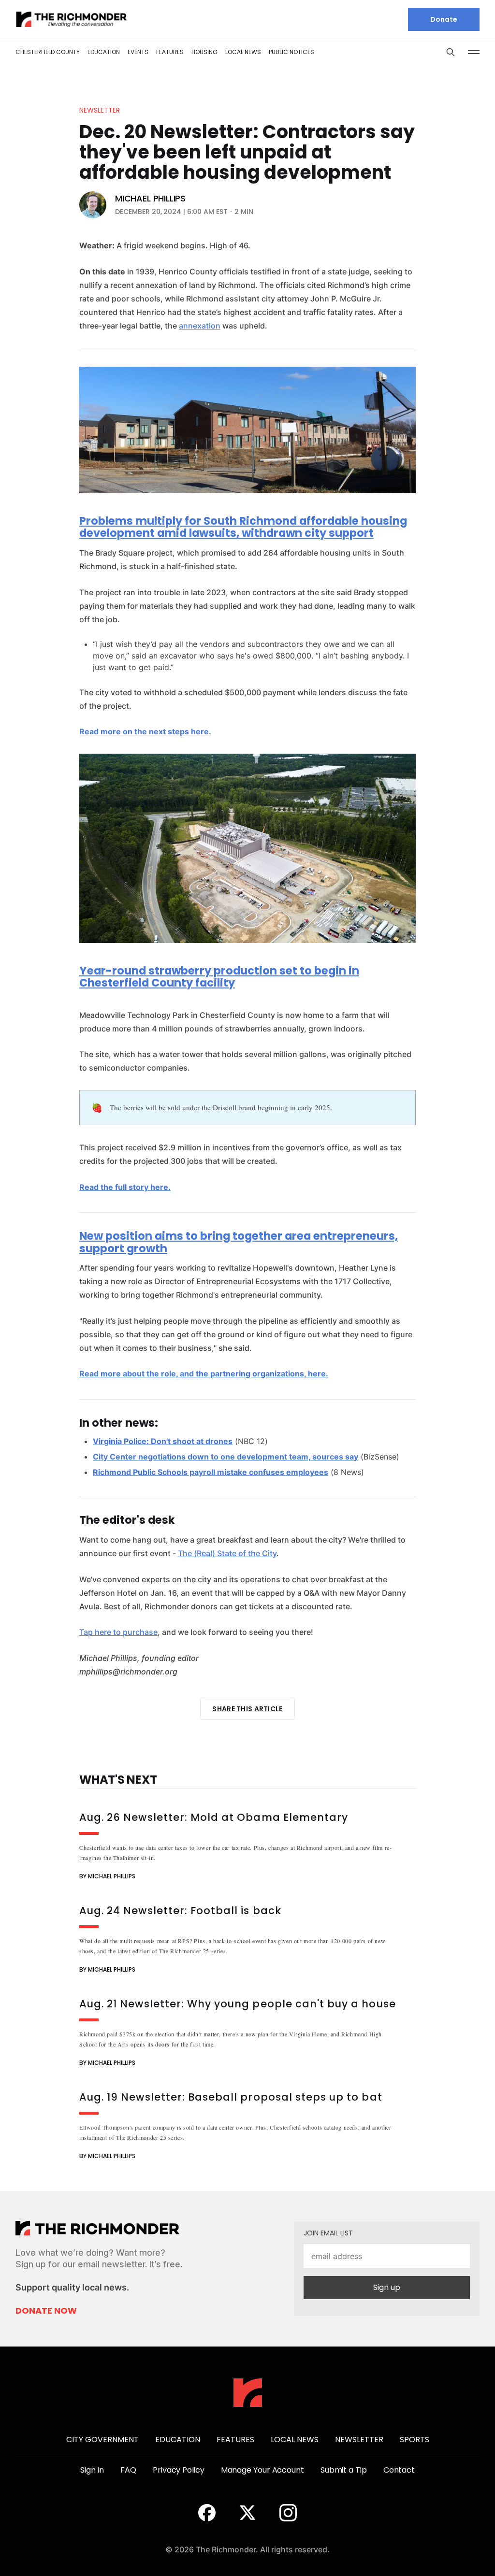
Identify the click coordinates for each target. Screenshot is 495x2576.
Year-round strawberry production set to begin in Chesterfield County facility (219, 977)
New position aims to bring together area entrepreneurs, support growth (239, 1242)
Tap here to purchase (118, 1632)
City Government (102, 2440)
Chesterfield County (48, 52)
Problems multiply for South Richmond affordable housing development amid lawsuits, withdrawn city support (243, 527)
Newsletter (100, 110)
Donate (444, 19)
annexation (200, 326)
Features (170, 52)
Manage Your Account (262, 2470)
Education (104, 52)
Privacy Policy (179, 2470)
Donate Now (46, 2311)
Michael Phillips (150, 199)
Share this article (247, 1709)
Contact (399, 2470)
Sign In (92, 2470)
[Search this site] (451, 52)
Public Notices (291, 52)
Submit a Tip (344, 2470)
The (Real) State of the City (227, 1553)
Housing (204, 52)
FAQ (128, 2470)
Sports (415, 2440)
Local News (243, 52)
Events (138, 52)
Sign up (387, 2287)
